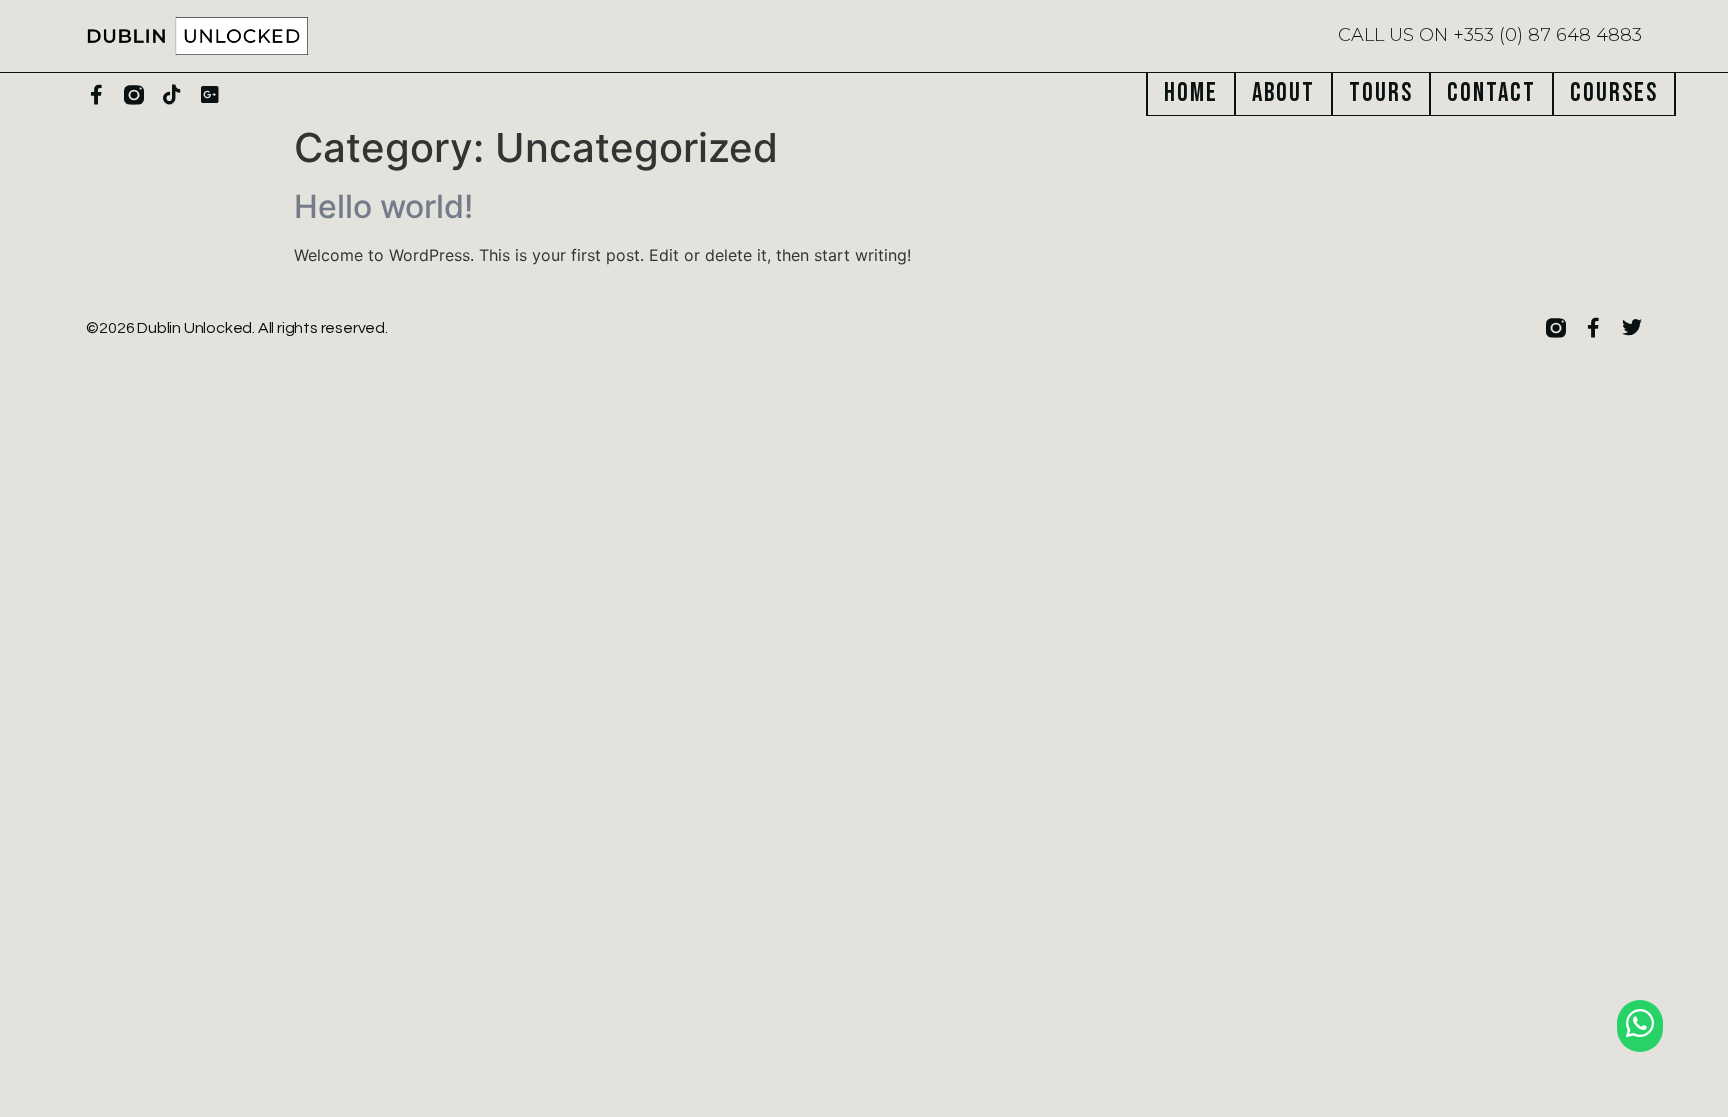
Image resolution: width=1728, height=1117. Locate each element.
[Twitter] (1632, 328)
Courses (1614, 93)
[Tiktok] (172, 95)
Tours (1381, 93)
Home (1191, 93)
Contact (1491, 93)
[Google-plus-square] (210, 95)
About (1283, 93)
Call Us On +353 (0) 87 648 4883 (1490, 35)
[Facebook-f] (96, 95)
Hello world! (383, 206)
